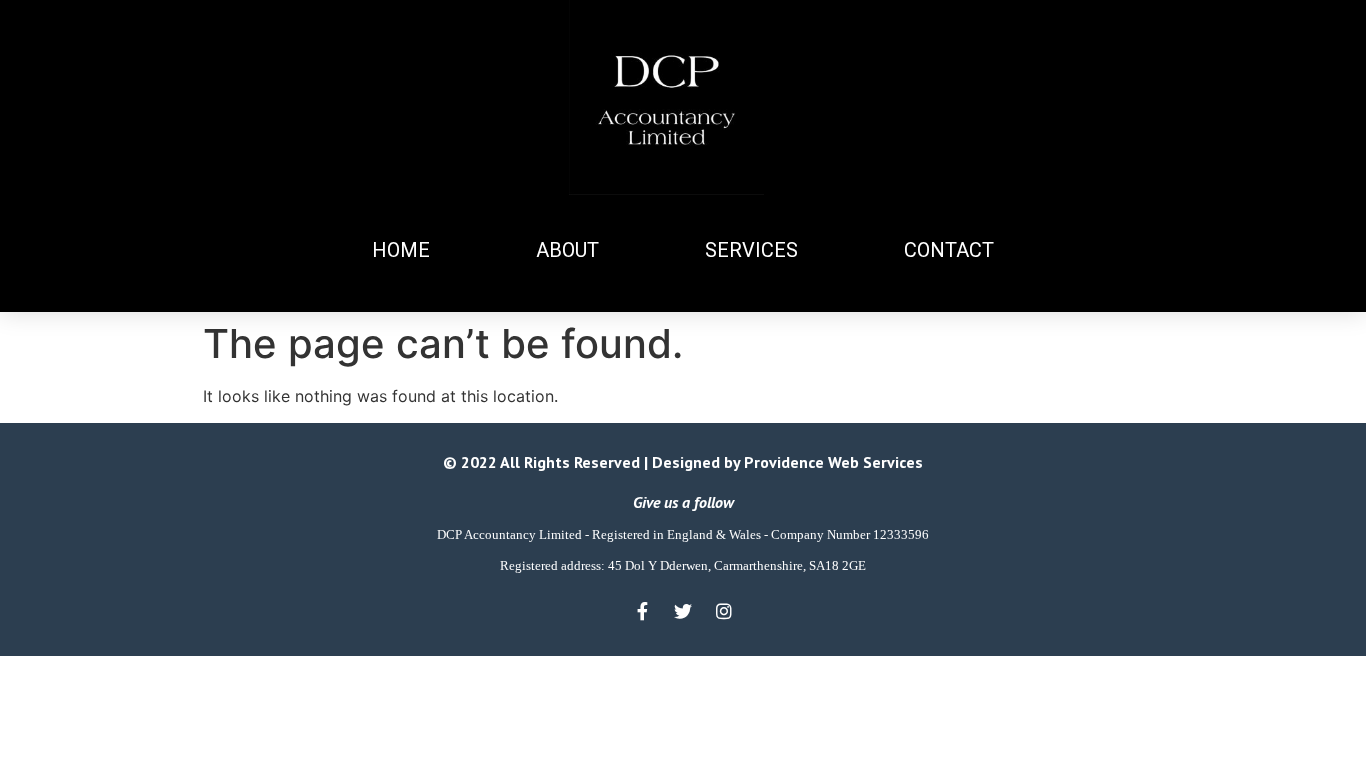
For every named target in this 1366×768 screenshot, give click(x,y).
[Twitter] (683, 611)
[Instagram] (724, 611)
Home (401, 250)
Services (751, 250)
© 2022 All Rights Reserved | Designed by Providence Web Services (683, 462)
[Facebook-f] (642, 611)
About (567, 250)
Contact (949, 250)
